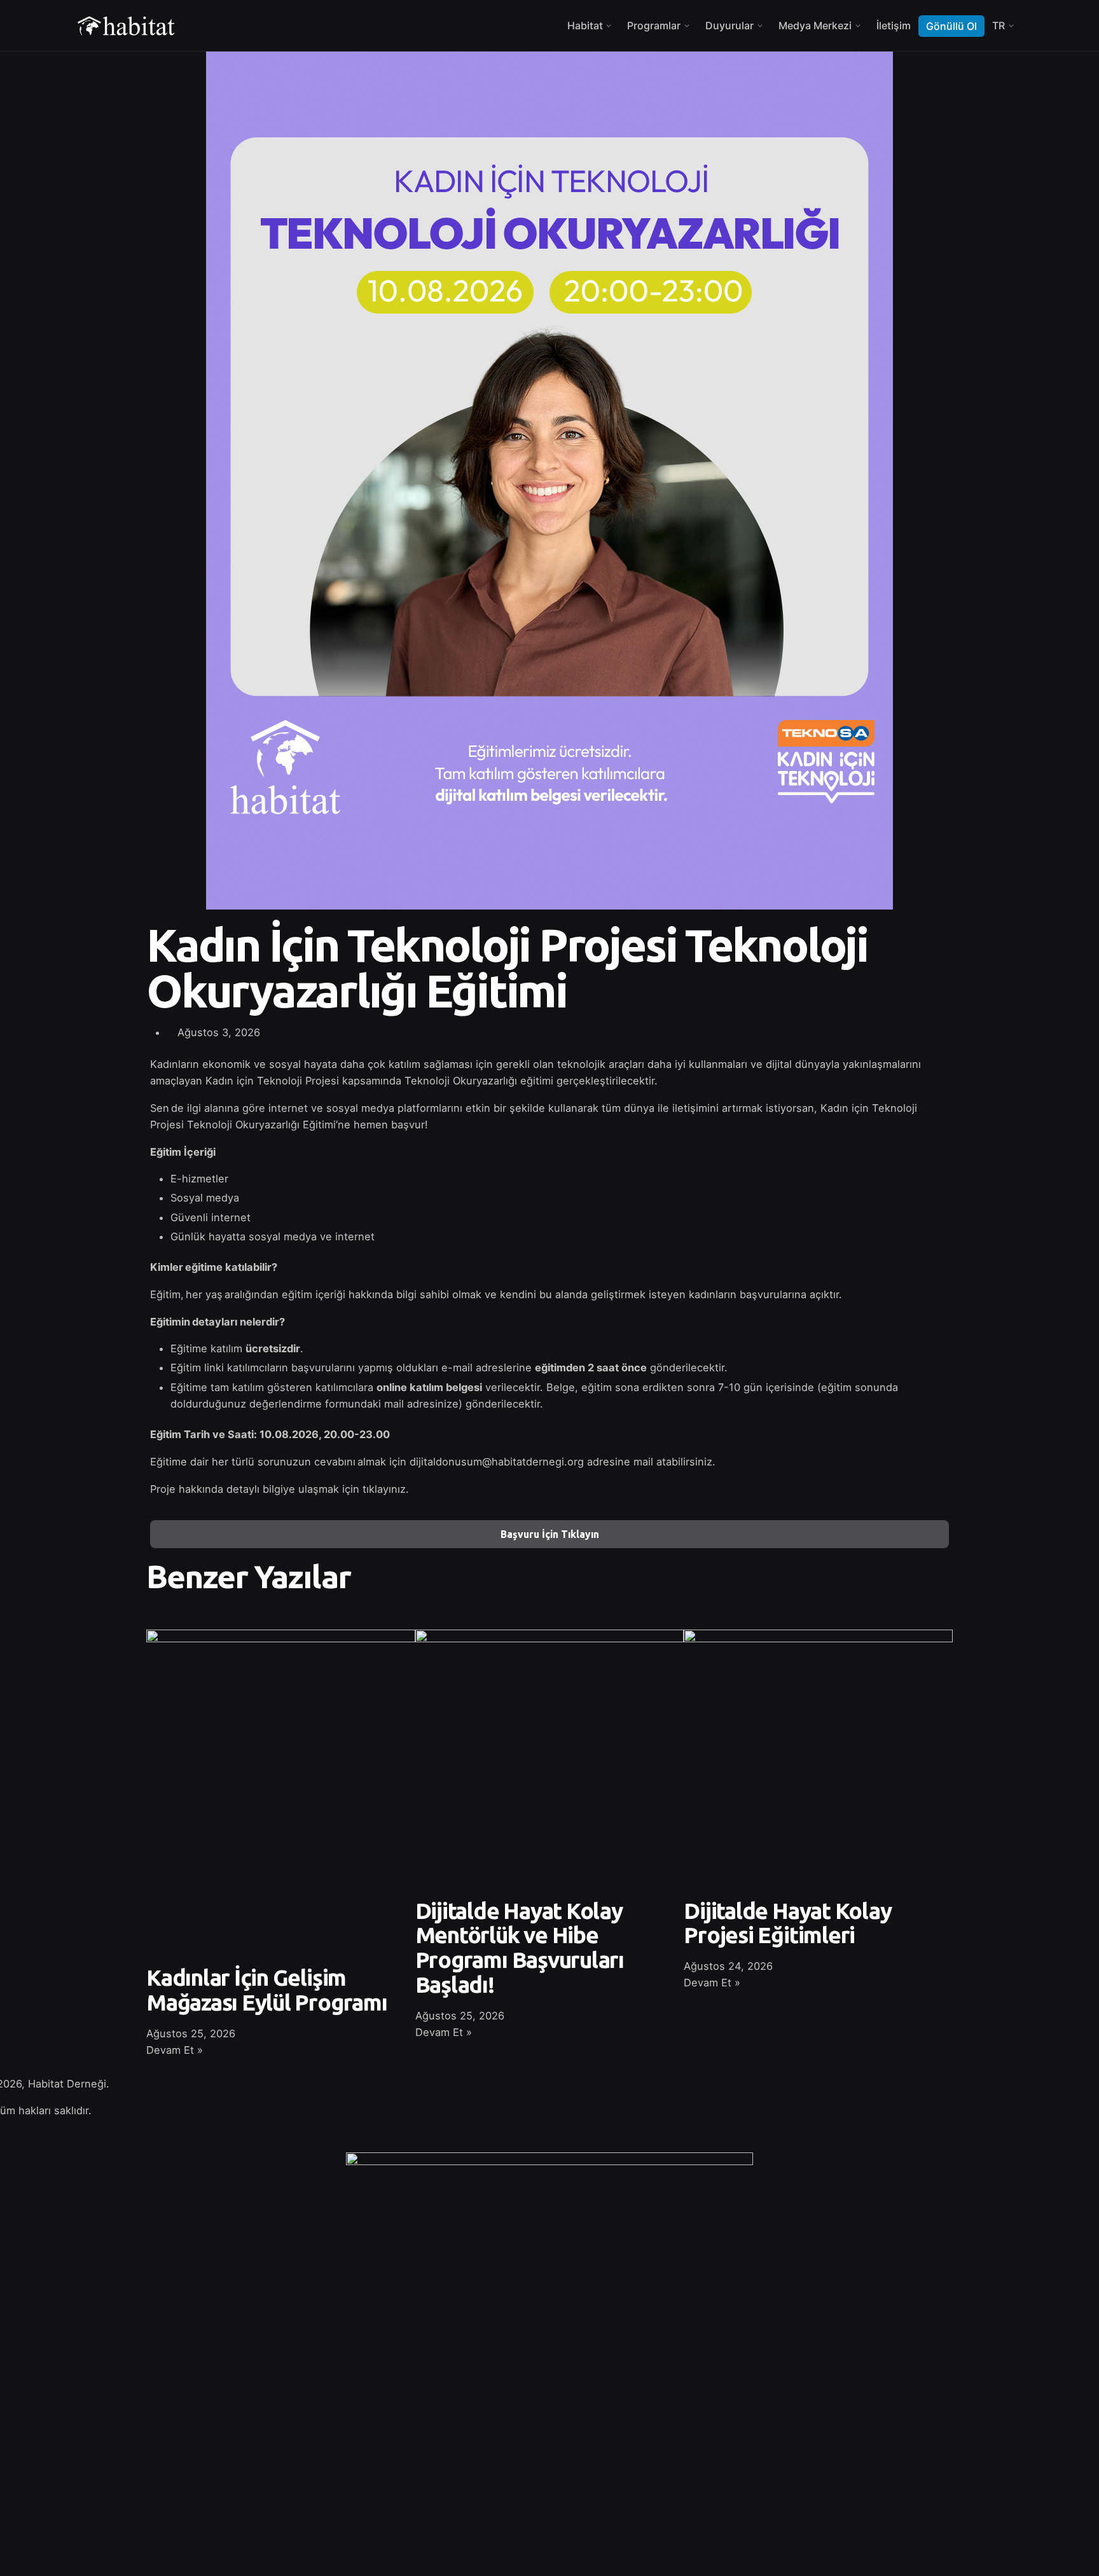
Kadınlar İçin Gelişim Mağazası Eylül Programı (267, 1990)
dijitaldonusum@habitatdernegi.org (497, 1462)
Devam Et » (175, 2050)
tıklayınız (384, 1489)
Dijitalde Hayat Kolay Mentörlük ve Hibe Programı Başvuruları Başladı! (520, 1948)
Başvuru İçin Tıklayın (550, 1534)
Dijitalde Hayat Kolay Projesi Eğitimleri (787, 1923)
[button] (563, 1022)
